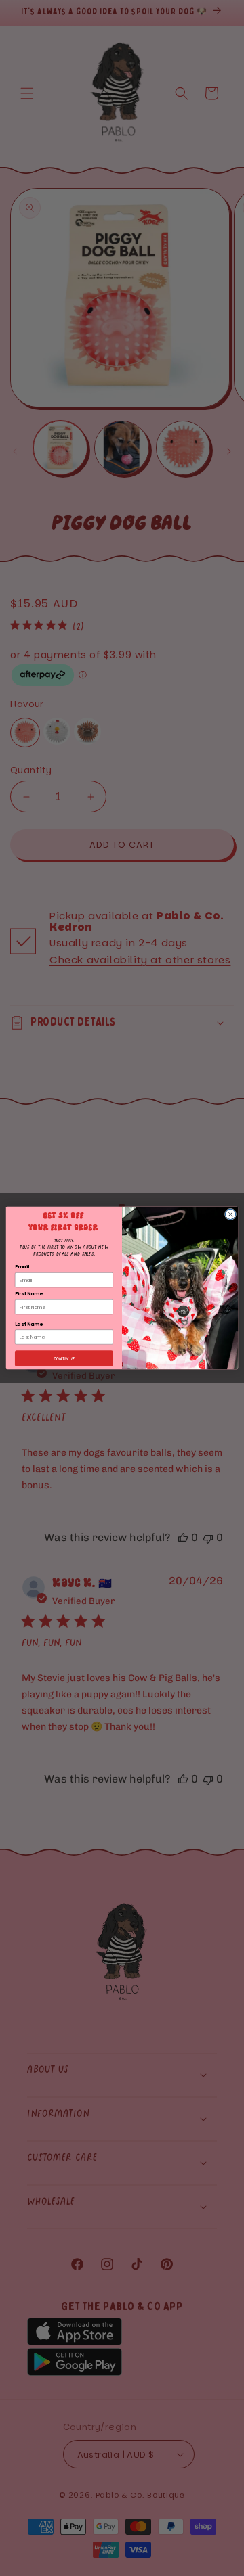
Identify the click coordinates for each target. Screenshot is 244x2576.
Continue (64, 1358)
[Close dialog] (230, 1214)
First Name (28, 1294)
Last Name (28, 1324)
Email (22, 1267)
